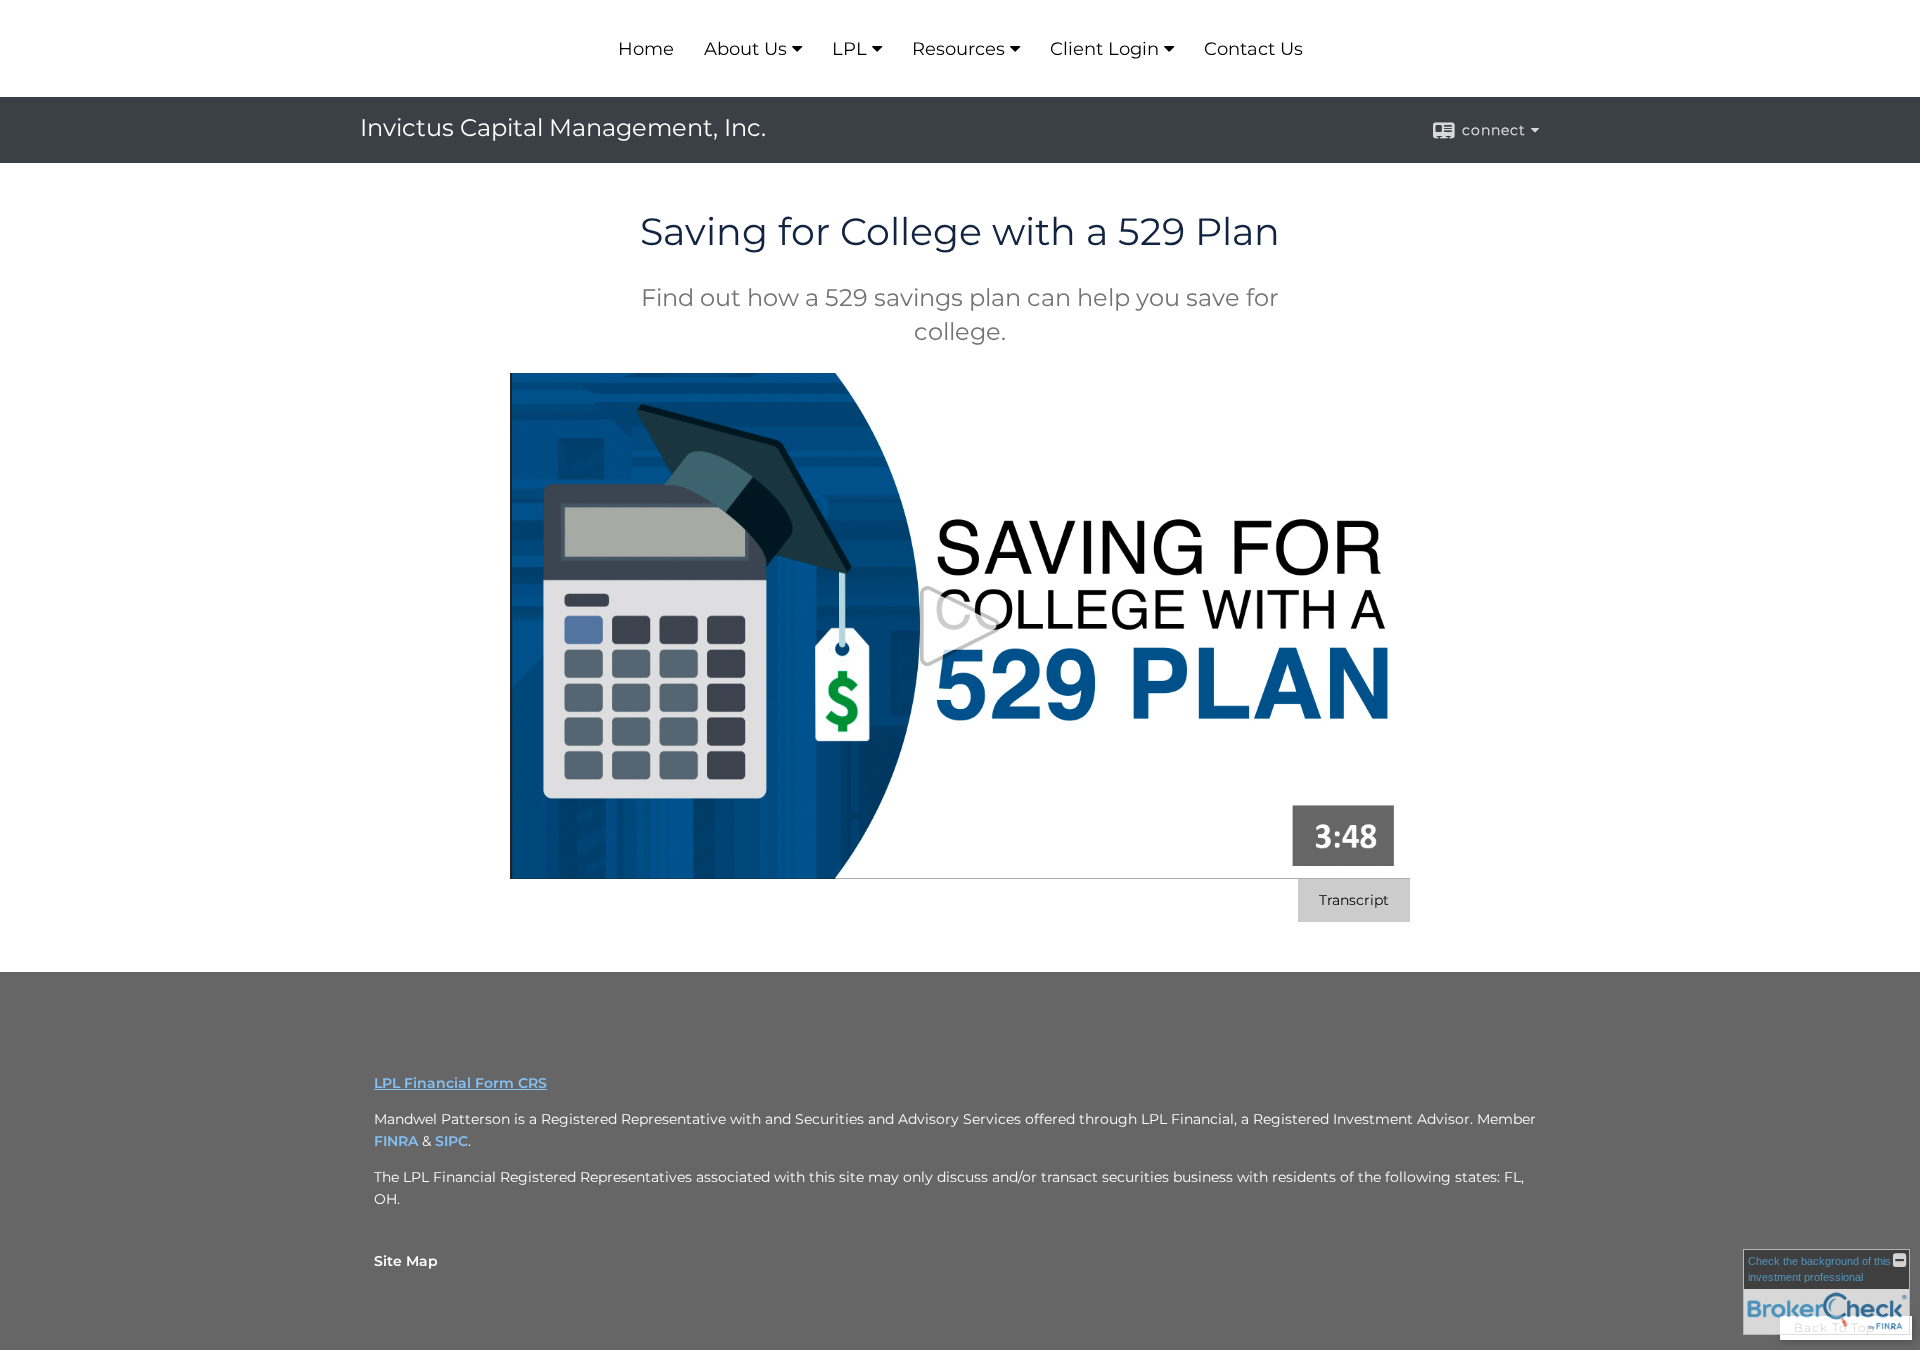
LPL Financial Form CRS (460, 1083)
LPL (849, 49)
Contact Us (1253, 49)
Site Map (406, 1261)
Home (646, 49)
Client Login (1104, 49)
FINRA (396, 1141)
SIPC (451, 1141)
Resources (958, 49)
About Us (745, 49)
